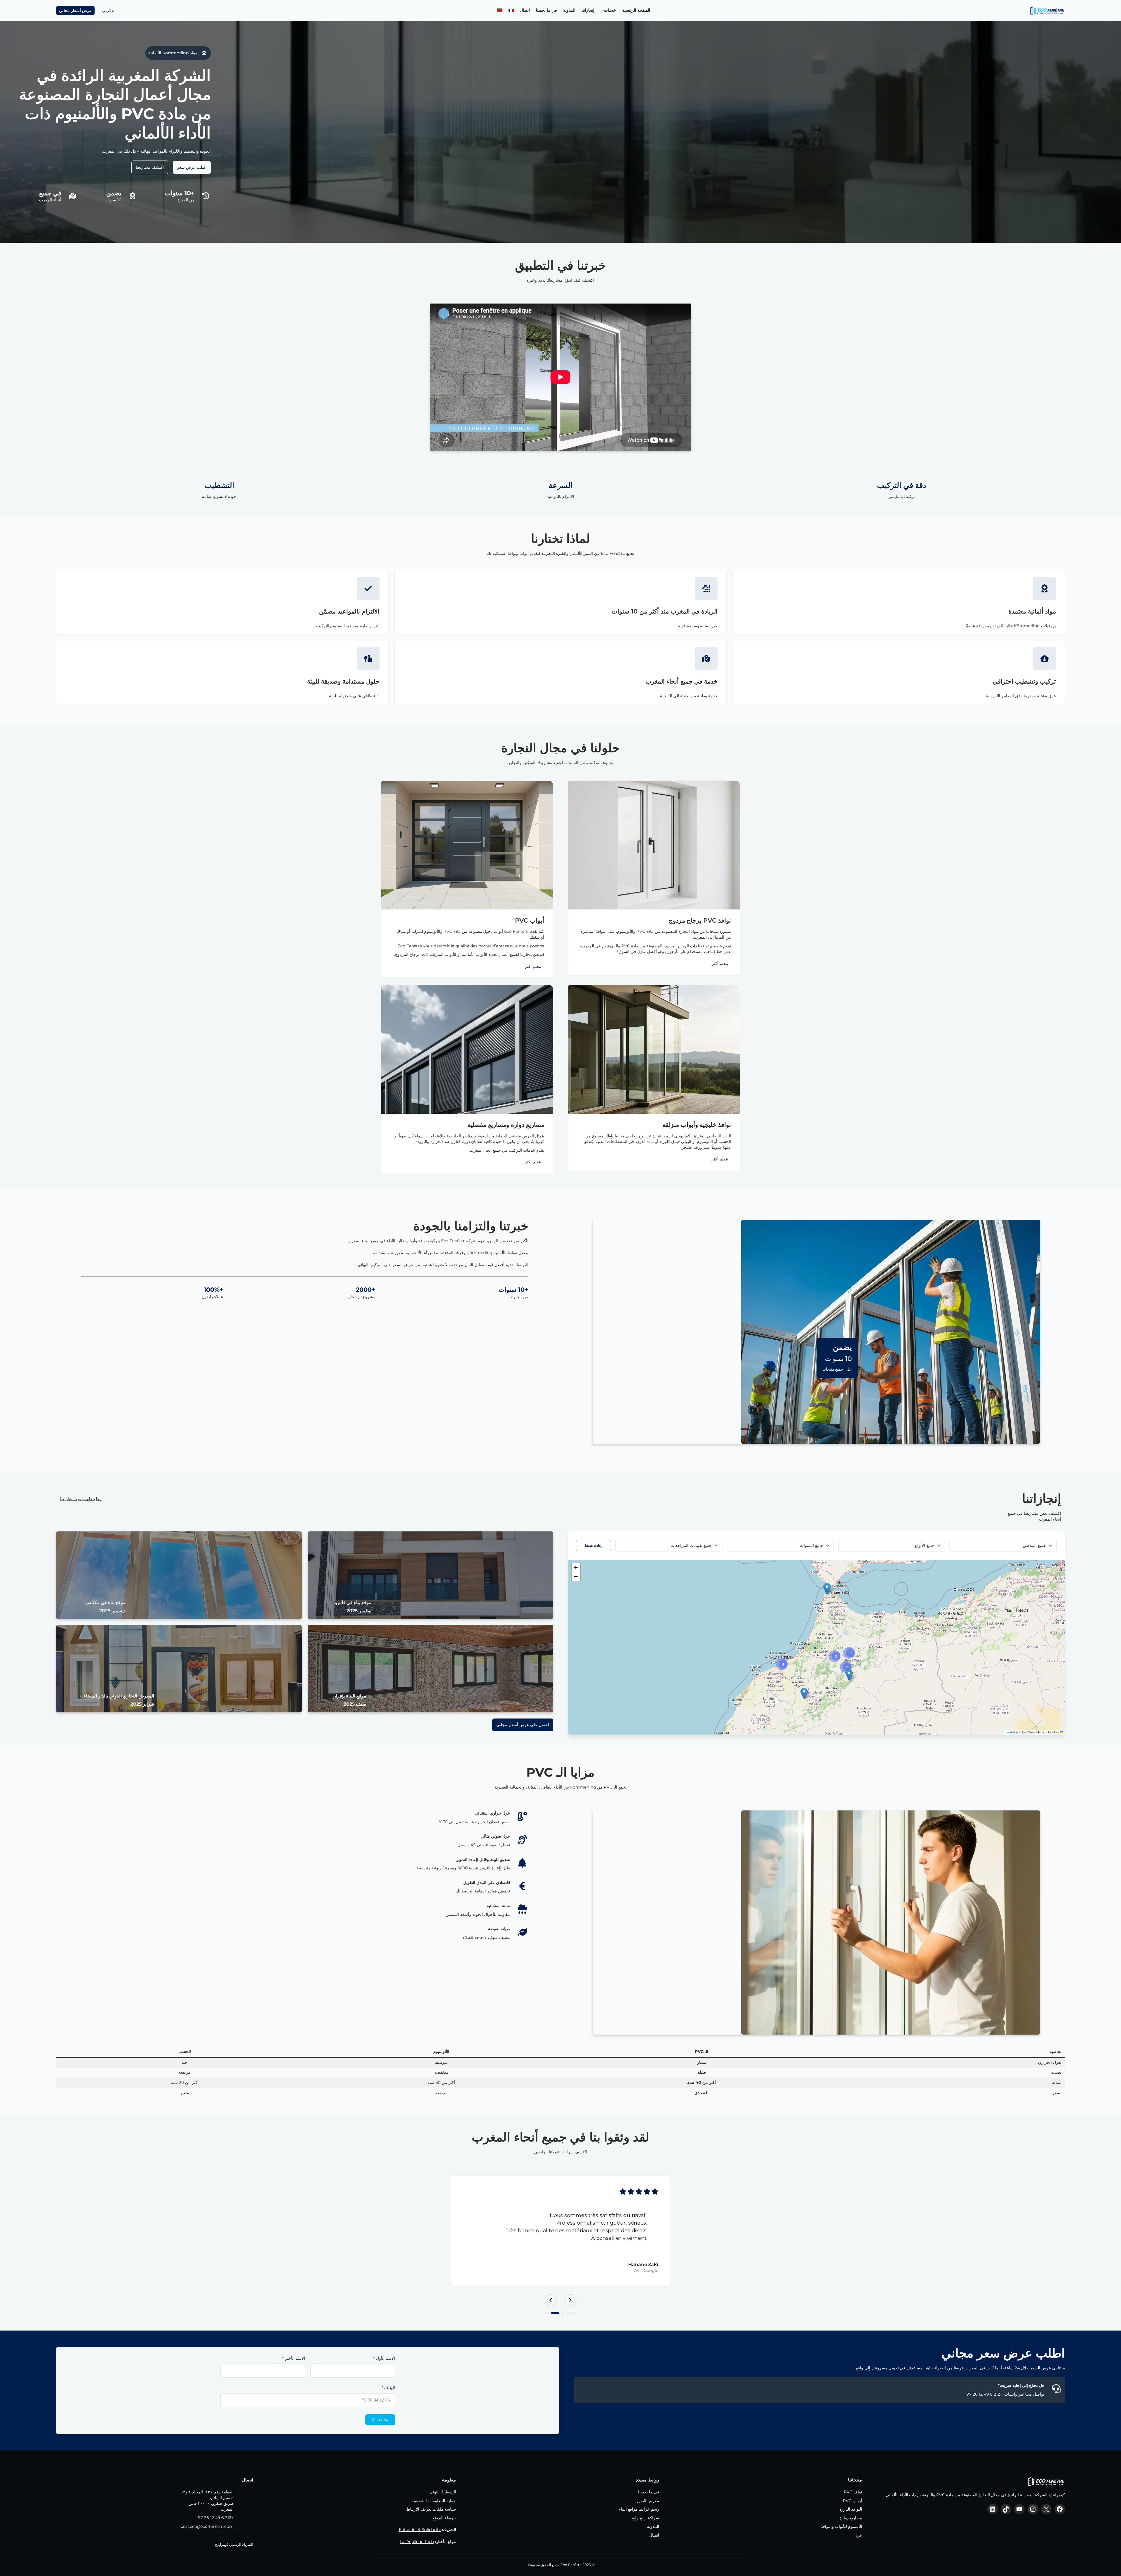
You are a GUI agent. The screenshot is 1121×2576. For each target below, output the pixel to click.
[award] (204, 53)
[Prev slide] (551, 2293)
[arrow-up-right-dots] (706, 588)
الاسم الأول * (384, 2351)
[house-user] (1045, 658)
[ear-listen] (522, 1840)
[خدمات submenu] (602, 11)
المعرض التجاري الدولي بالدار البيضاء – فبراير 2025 (117, 1700)
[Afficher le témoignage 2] (566, 2306)
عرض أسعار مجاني (75, 11)
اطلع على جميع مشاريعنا (81, 1499)
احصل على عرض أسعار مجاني (523, 1725)
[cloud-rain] (522, 1909)
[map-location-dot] (72, 196)
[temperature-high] (522, 1817)
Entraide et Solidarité (420, 2522)
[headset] (1056, 2381)
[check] (368, 588)
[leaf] (522, 1932)
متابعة (383, 2412)
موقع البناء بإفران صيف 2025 (349, 1700)
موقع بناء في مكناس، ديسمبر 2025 (105, 1607)
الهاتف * (388, 2380)
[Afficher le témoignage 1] (574, 2306)
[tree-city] (368, 658)
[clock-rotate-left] (206, 196)
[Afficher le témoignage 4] (553, 2306)
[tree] (522, 1863)
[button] (827, 1589)
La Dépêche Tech (417, 2534)
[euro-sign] (522, 1886)
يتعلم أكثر (720, 963)
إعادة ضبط (593, 1545)
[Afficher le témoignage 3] (558, 2306)
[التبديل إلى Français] (511, 11)
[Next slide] (570, 2293)
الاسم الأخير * (294, 2351)
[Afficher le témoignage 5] (547, 2306)
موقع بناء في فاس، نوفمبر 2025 (353, 1607)
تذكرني (108, 11)
